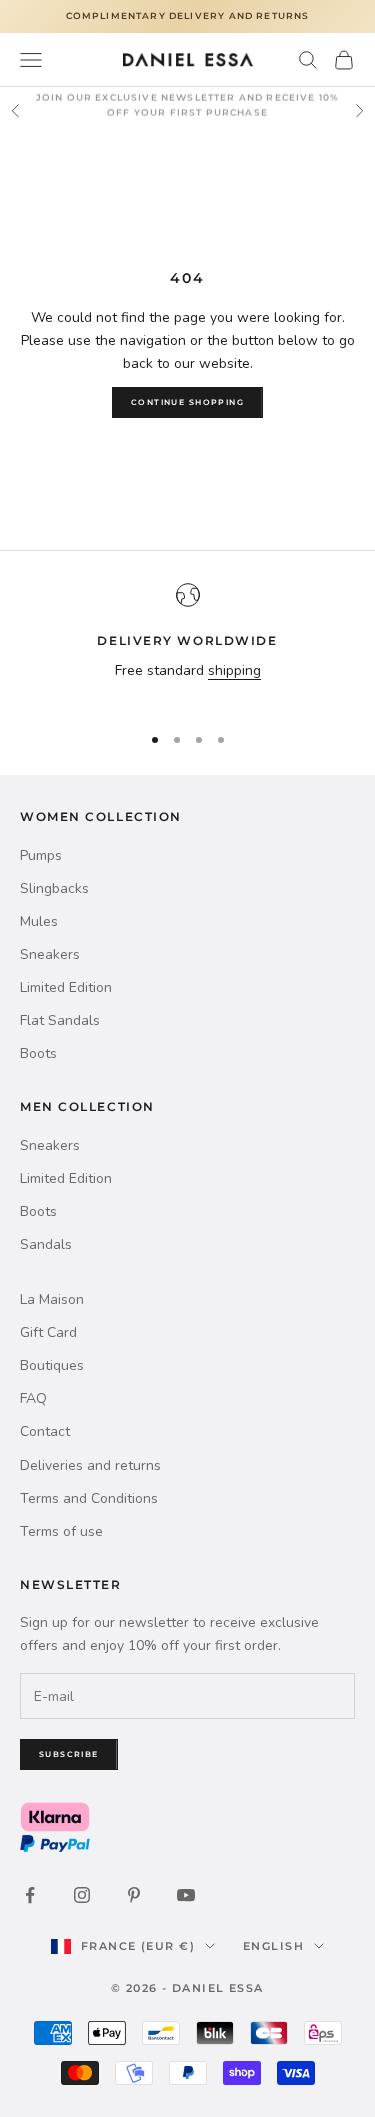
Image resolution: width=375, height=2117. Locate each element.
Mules (39, 921)
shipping (234, 670)
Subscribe (69, 1754)
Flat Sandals (60, 1020)
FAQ (33, 1398)
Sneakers (50, 954)
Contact (45, 1431)
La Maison (52, 1299)
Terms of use (61, 1531)
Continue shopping (187, 402)
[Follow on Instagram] (82, 1895)
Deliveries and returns (90, 1465)
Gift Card (48, 1332)
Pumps (41, 855)
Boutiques (52, 1365)
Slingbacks (54, 888)
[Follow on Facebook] (30, 1895)
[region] (187, 644)
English (273, 1946)
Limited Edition (66, 987)
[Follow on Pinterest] (134, 1895)
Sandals (46, 1244)
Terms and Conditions (89, 1498)
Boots (38, 1053)
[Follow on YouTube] (186, 1895)
